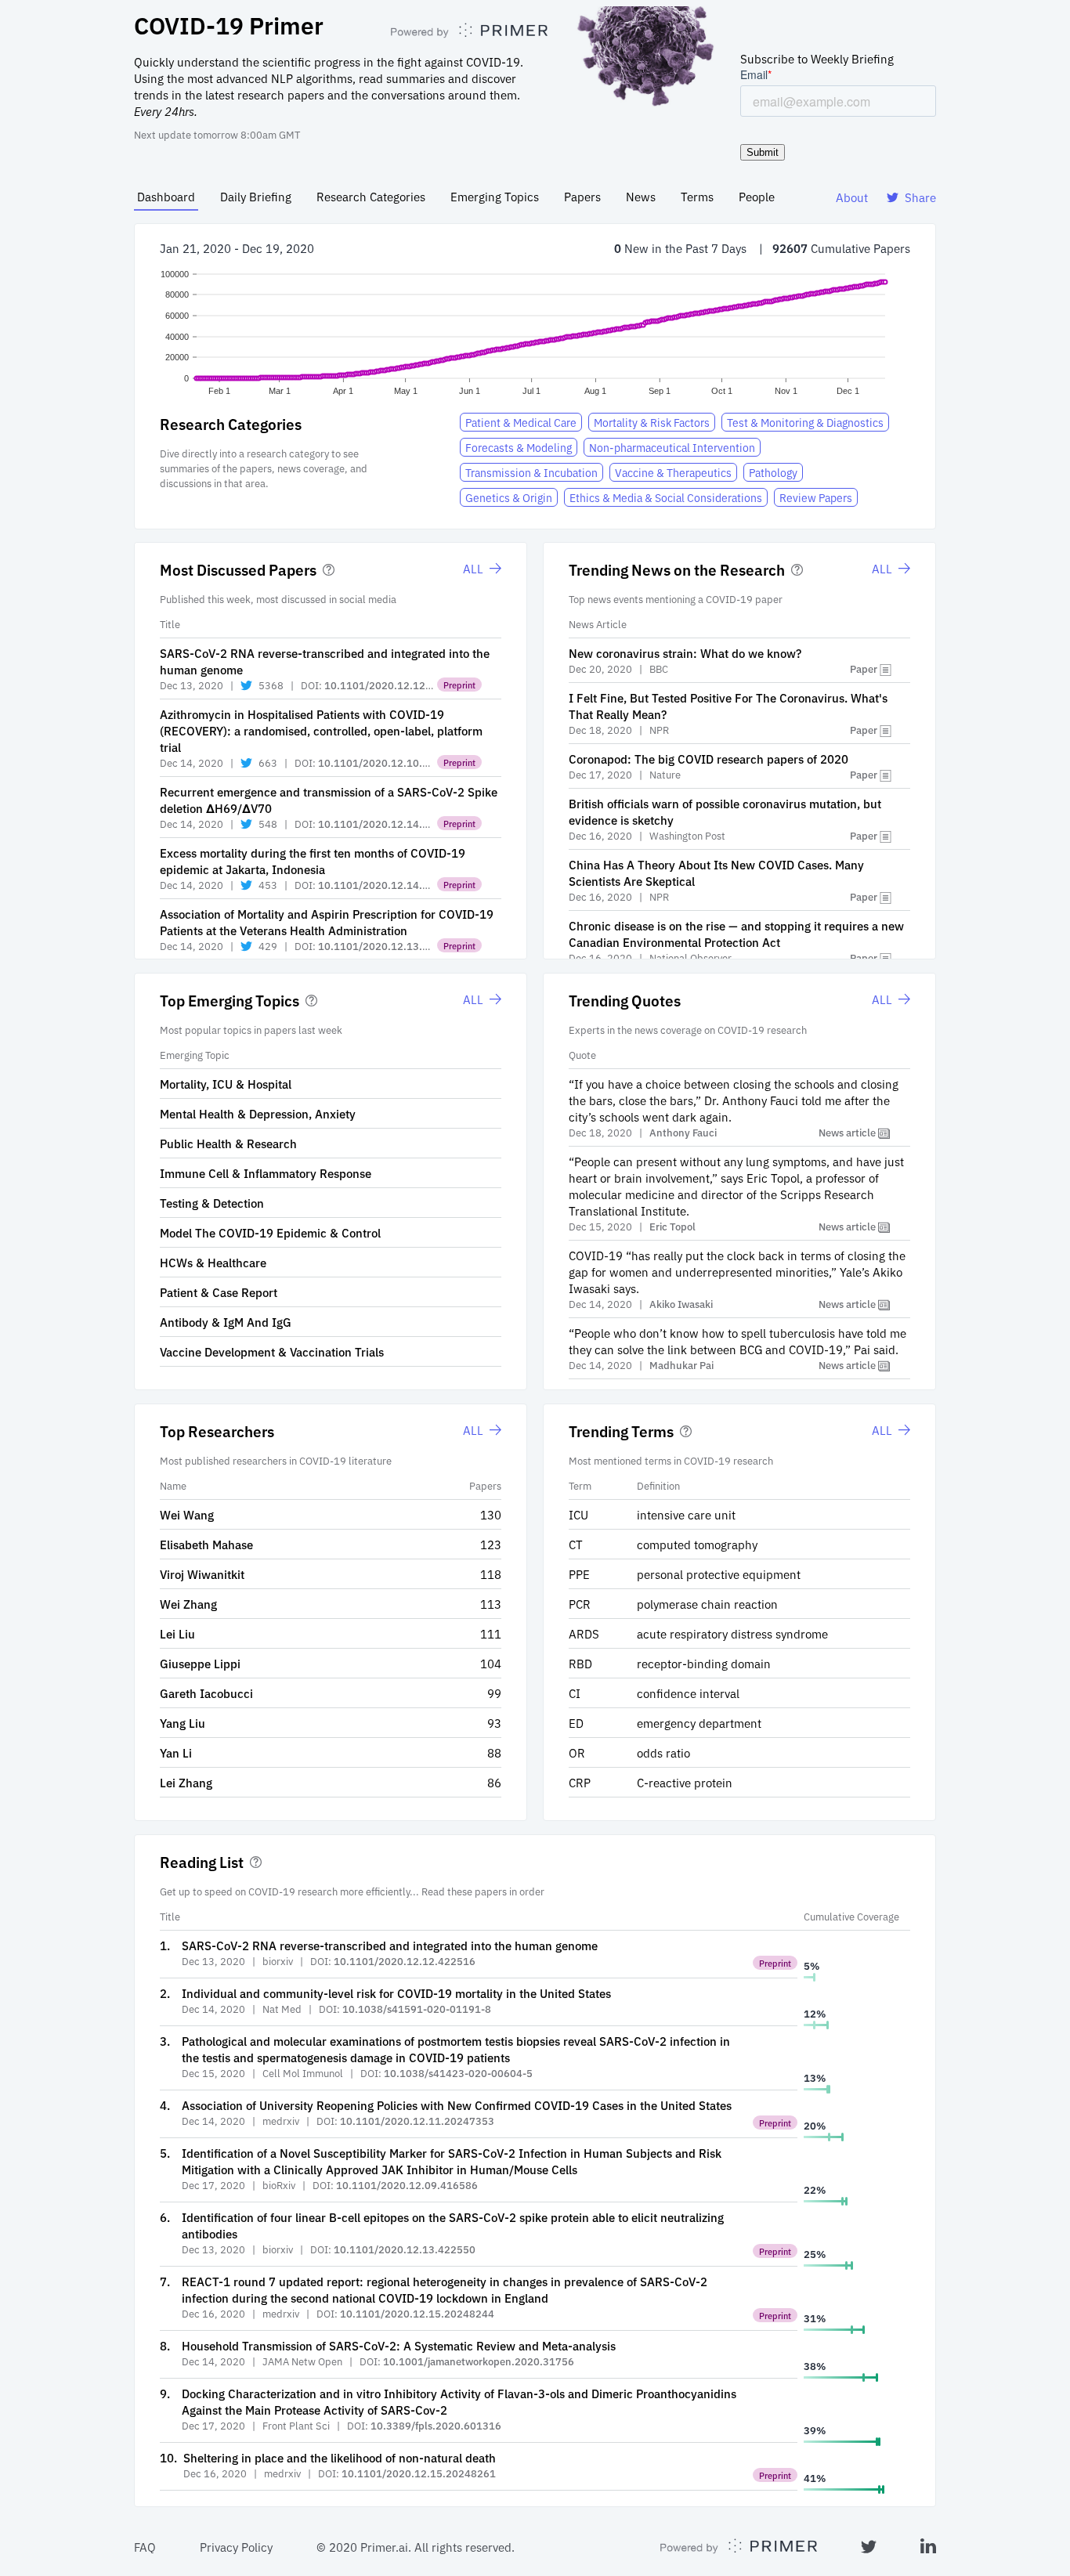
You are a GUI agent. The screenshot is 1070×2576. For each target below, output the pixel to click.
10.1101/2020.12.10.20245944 (395, 762)
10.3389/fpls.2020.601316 (436, 2425)
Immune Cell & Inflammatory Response (266, 1173)
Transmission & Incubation (531, 472)
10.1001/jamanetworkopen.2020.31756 (479, 2361)
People (757, 196)
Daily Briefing (256, 196)
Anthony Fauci (683, 1132)
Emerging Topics (495, 196)
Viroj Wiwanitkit (202, 1574)
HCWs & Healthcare (213, 1262)
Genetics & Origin (509, 497)
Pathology (773, 472)
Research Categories (371, 196)
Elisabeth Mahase (206, 1544)
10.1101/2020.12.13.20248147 (395, 946)
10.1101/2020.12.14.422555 (389, 824)
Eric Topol (672, 1226)
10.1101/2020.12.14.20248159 (395, 885)
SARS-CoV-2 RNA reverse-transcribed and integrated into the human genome (390, 1945)
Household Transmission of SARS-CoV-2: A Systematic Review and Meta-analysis (399, 2345)
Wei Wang (187, 1514)
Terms (697, 196)
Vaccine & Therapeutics (673, 472)
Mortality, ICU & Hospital (226, 1084)
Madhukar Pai (681, 1365)
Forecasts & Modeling (519, 447)
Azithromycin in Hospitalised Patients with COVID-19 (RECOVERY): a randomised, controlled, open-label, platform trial (321, 730)
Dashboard (166, 196)
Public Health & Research (228, 1143)
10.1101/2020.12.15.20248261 (419, 2473)
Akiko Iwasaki (681, 1304)
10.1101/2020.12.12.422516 (395, 685)
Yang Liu (183, 1723)
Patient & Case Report (219, 1292)
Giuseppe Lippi (200, 1663)
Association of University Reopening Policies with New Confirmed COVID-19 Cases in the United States (457, 2105)
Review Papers (816, 497)
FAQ (145, 2547)
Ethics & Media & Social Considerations (666, 497)
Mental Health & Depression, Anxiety (258, 1113)
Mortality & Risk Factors (652, 422)
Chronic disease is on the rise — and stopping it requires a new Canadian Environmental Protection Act (736, 934)
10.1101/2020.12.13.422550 (405, 2249)
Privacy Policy (236, 2547)
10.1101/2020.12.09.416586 (407, 2185)
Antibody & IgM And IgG (226, 1322)
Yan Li (176, 1752)
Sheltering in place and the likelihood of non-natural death (340, 2457)
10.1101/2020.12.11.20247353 (417, 2121)
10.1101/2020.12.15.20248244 (417, 2313)
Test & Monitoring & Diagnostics (805, 422)
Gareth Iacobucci (206, 1693)
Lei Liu (177, 1633)
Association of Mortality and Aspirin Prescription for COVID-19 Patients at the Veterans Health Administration (327, 922)
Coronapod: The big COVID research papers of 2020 (709, 759)
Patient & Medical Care (521, 422)
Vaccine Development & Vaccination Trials (272, 1351)
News (641, 196)
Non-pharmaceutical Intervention (672, 447)
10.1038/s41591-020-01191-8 (417, 2009)
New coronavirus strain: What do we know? (685, 653)
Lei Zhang (186, 1782)
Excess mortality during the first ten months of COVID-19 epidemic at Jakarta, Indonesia (313, 861)
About (852, 197)
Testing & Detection (212, 1203)
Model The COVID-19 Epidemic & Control (270, 1232)
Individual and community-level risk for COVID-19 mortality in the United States (396, 1993)
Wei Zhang (188, 1604)
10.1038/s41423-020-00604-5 (458, 2073)
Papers (582, 196)
